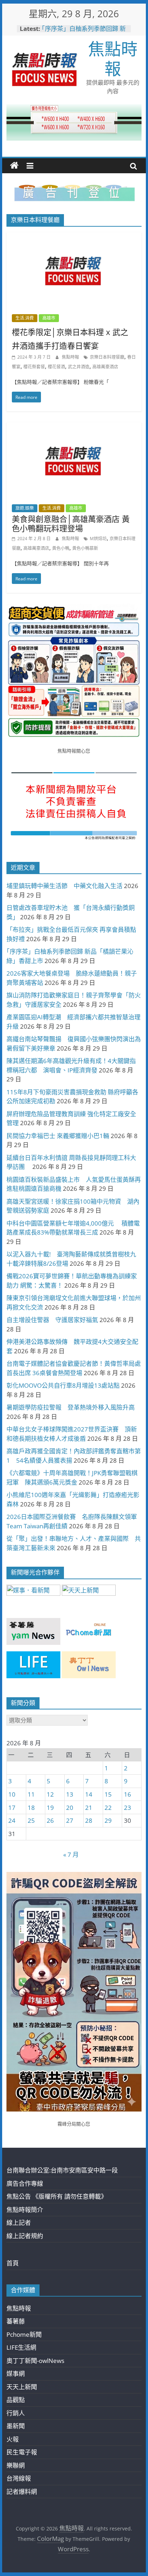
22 (108, 1808)
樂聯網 (16, 2465)
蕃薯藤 (16, 2321)
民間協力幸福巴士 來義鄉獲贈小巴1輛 (58, 1136)
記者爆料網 (22, 2492)
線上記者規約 (25, 2236)
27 (70, 1820)
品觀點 (16, 2400)
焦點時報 (113, 58)
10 (12, 1794)
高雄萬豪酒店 (105, 367)
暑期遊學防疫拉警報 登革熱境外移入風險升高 (71, 1407)
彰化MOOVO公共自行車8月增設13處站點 (63, 1385)
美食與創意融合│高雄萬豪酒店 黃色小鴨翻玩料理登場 (71, 523)
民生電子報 (22, 2452)
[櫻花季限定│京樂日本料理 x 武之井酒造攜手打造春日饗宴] (74, 237)
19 (50, 1808)
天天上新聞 (22, 2387)
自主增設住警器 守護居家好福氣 (52, 1320)
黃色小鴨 (61, 548)
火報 (13, 2439)
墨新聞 (16, 2426)
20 (70, 1808)
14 (89, 1794)
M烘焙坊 (98, 539)
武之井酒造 (79, 367)
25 (31, 1820)
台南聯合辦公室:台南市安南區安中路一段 (62, 2170)
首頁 (13, 2263)
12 (50, 1794)
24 (12, 1820)
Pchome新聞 (24, 2334)
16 (128, 1794)
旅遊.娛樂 (25, 508)
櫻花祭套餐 (34, 367)
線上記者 (19, 2223)
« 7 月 (71, 1855)
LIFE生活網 (21, 2347)
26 (50, 1820)
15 (108, 1794)
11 (31, 1794)
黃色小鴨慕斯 (85, 548)
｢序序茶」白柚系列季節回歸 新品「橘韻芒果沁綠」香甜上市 (84, 32)
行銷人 (16, 2413)
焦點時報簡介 (25, 2210)
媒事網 (16, 2374)
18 (31, 1808)
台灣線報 (19, 2478)
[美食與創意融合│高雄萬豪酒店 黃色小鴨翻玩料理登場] (74, 427)
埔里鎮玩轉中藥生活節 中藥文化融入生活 (64, 886)
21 (89, 1808)
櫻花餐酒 (56, 367)
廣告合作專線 (25, 2183)
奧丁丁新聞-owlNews (35, 2361)
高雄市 (49, 318)
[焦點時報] (14, 166)
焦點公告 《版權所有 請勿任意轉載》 (57, 2196)
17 (12, 1808)
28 (89, 1820)
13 (70, 1794)
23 (128, 1808)
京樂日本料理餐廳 (107, 357)
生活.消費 (25, 318)
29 (108, 1820)
